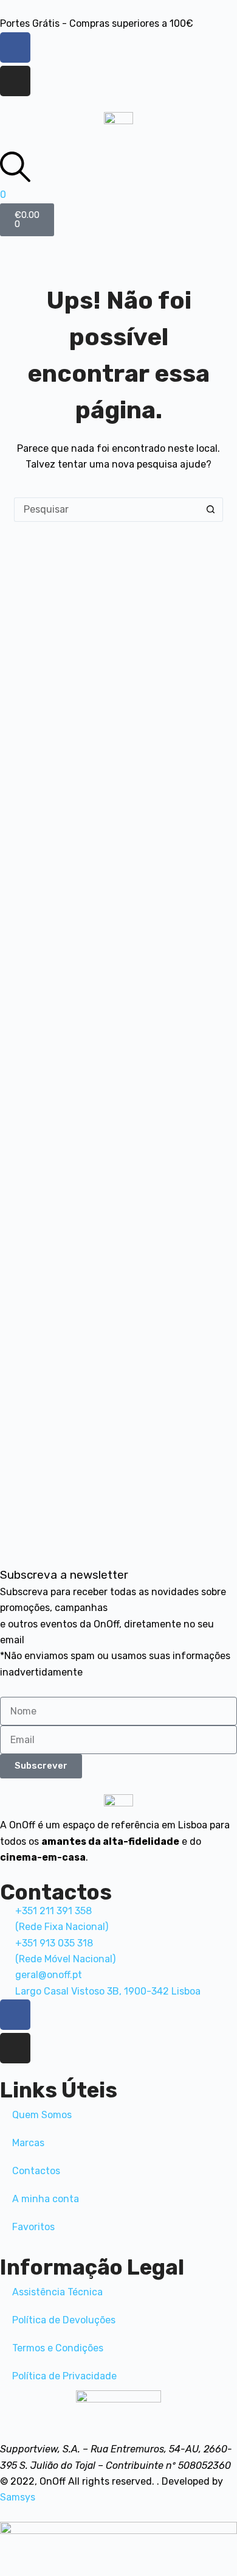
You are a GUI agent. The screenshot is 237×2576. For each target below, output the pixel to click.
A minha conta (46, 2199)
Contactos (36, 2171)
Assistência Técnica (57, 2292)
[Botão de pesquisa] (211, 510)
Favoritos (33, 2227)
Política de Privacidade (64, 2376)
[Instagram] (15, 81)
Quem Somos (42, 2115)
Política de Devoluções (64, 2320)
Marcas (28, 2143)
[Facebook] (15, 47)
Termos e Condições (58, 2348)
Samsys (18, 2497)
